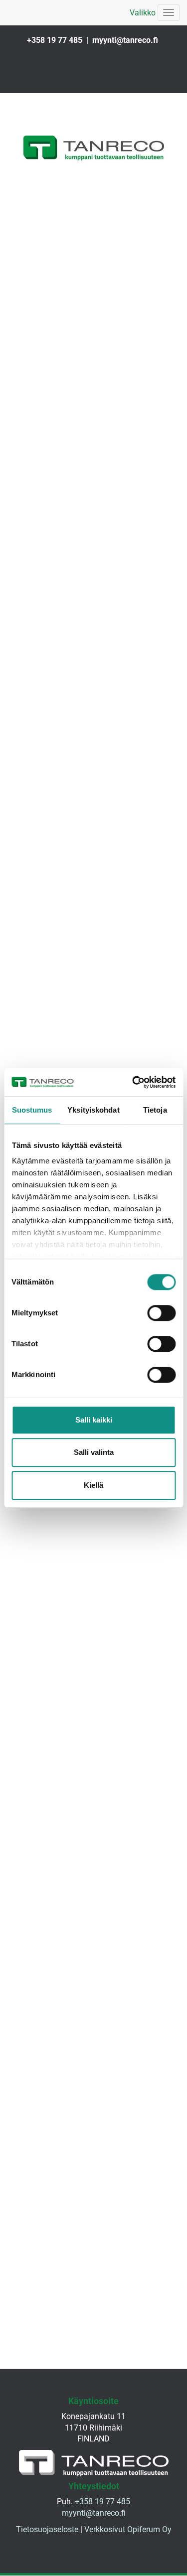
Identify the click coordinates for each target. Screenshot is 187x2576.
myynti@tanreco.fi (125, 40)
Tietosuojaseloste (47, 2533)
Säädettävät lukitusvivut (93, 980)
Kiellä (93, 1485)
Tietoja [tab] (155, 1110)
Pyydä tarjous (93, 536)
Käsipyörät (94, 1728)
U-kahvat (94, 705)
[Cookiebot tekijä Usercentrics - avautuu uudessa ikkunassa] (133, 1082)
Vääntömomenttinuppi (93, 1660)
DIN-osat (93, 1796)
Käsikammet (93, 844)
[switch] (161, 1313)
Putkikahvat (94, 776)
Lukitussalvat (93, 637)
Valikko (143, 13)
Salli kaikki (94, 1420)
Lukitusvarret (94, 912)
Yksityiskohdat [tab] (93, 1110)
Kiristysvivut (94, 1049)
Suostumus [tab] (32, 1110)
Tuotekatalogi (93, 1865)
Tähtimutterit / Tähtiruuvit (94, 1523)
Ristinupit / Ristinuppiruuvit (93, 1592)
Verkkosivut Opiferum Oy (128, 2533)
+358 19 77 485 (55, 40)
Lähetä (94, 79)
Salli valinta (94, 1452)
